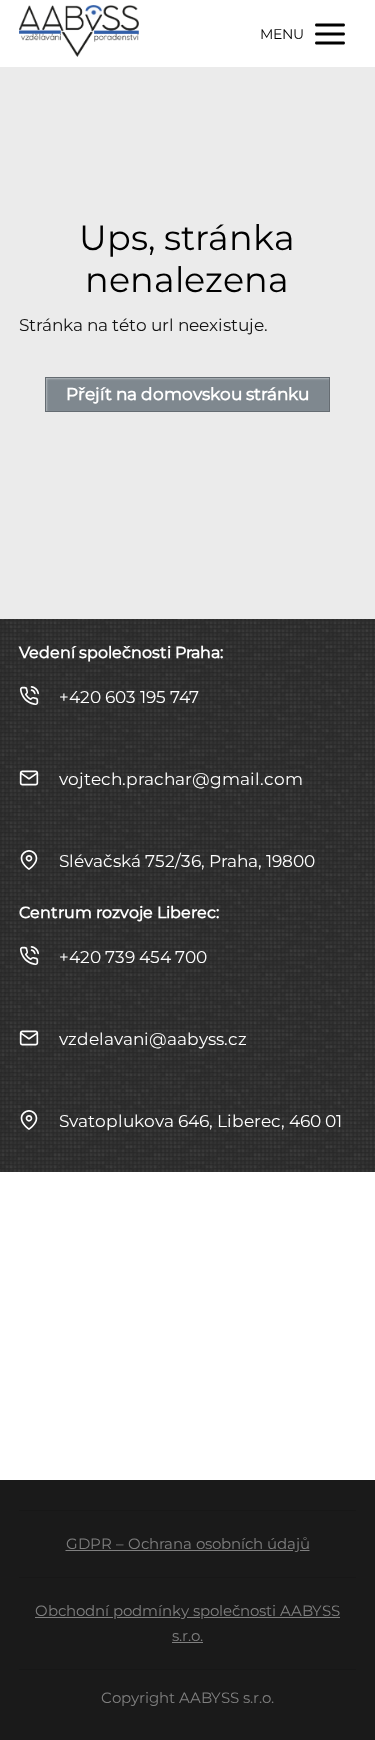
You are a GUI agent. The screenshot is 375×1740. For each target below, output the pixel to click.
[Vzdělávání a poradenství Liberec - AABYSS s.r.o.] (79, 33)
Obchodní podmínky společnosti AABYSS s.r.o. (187, 1623)
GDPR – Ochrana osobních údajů (188, 1543)
